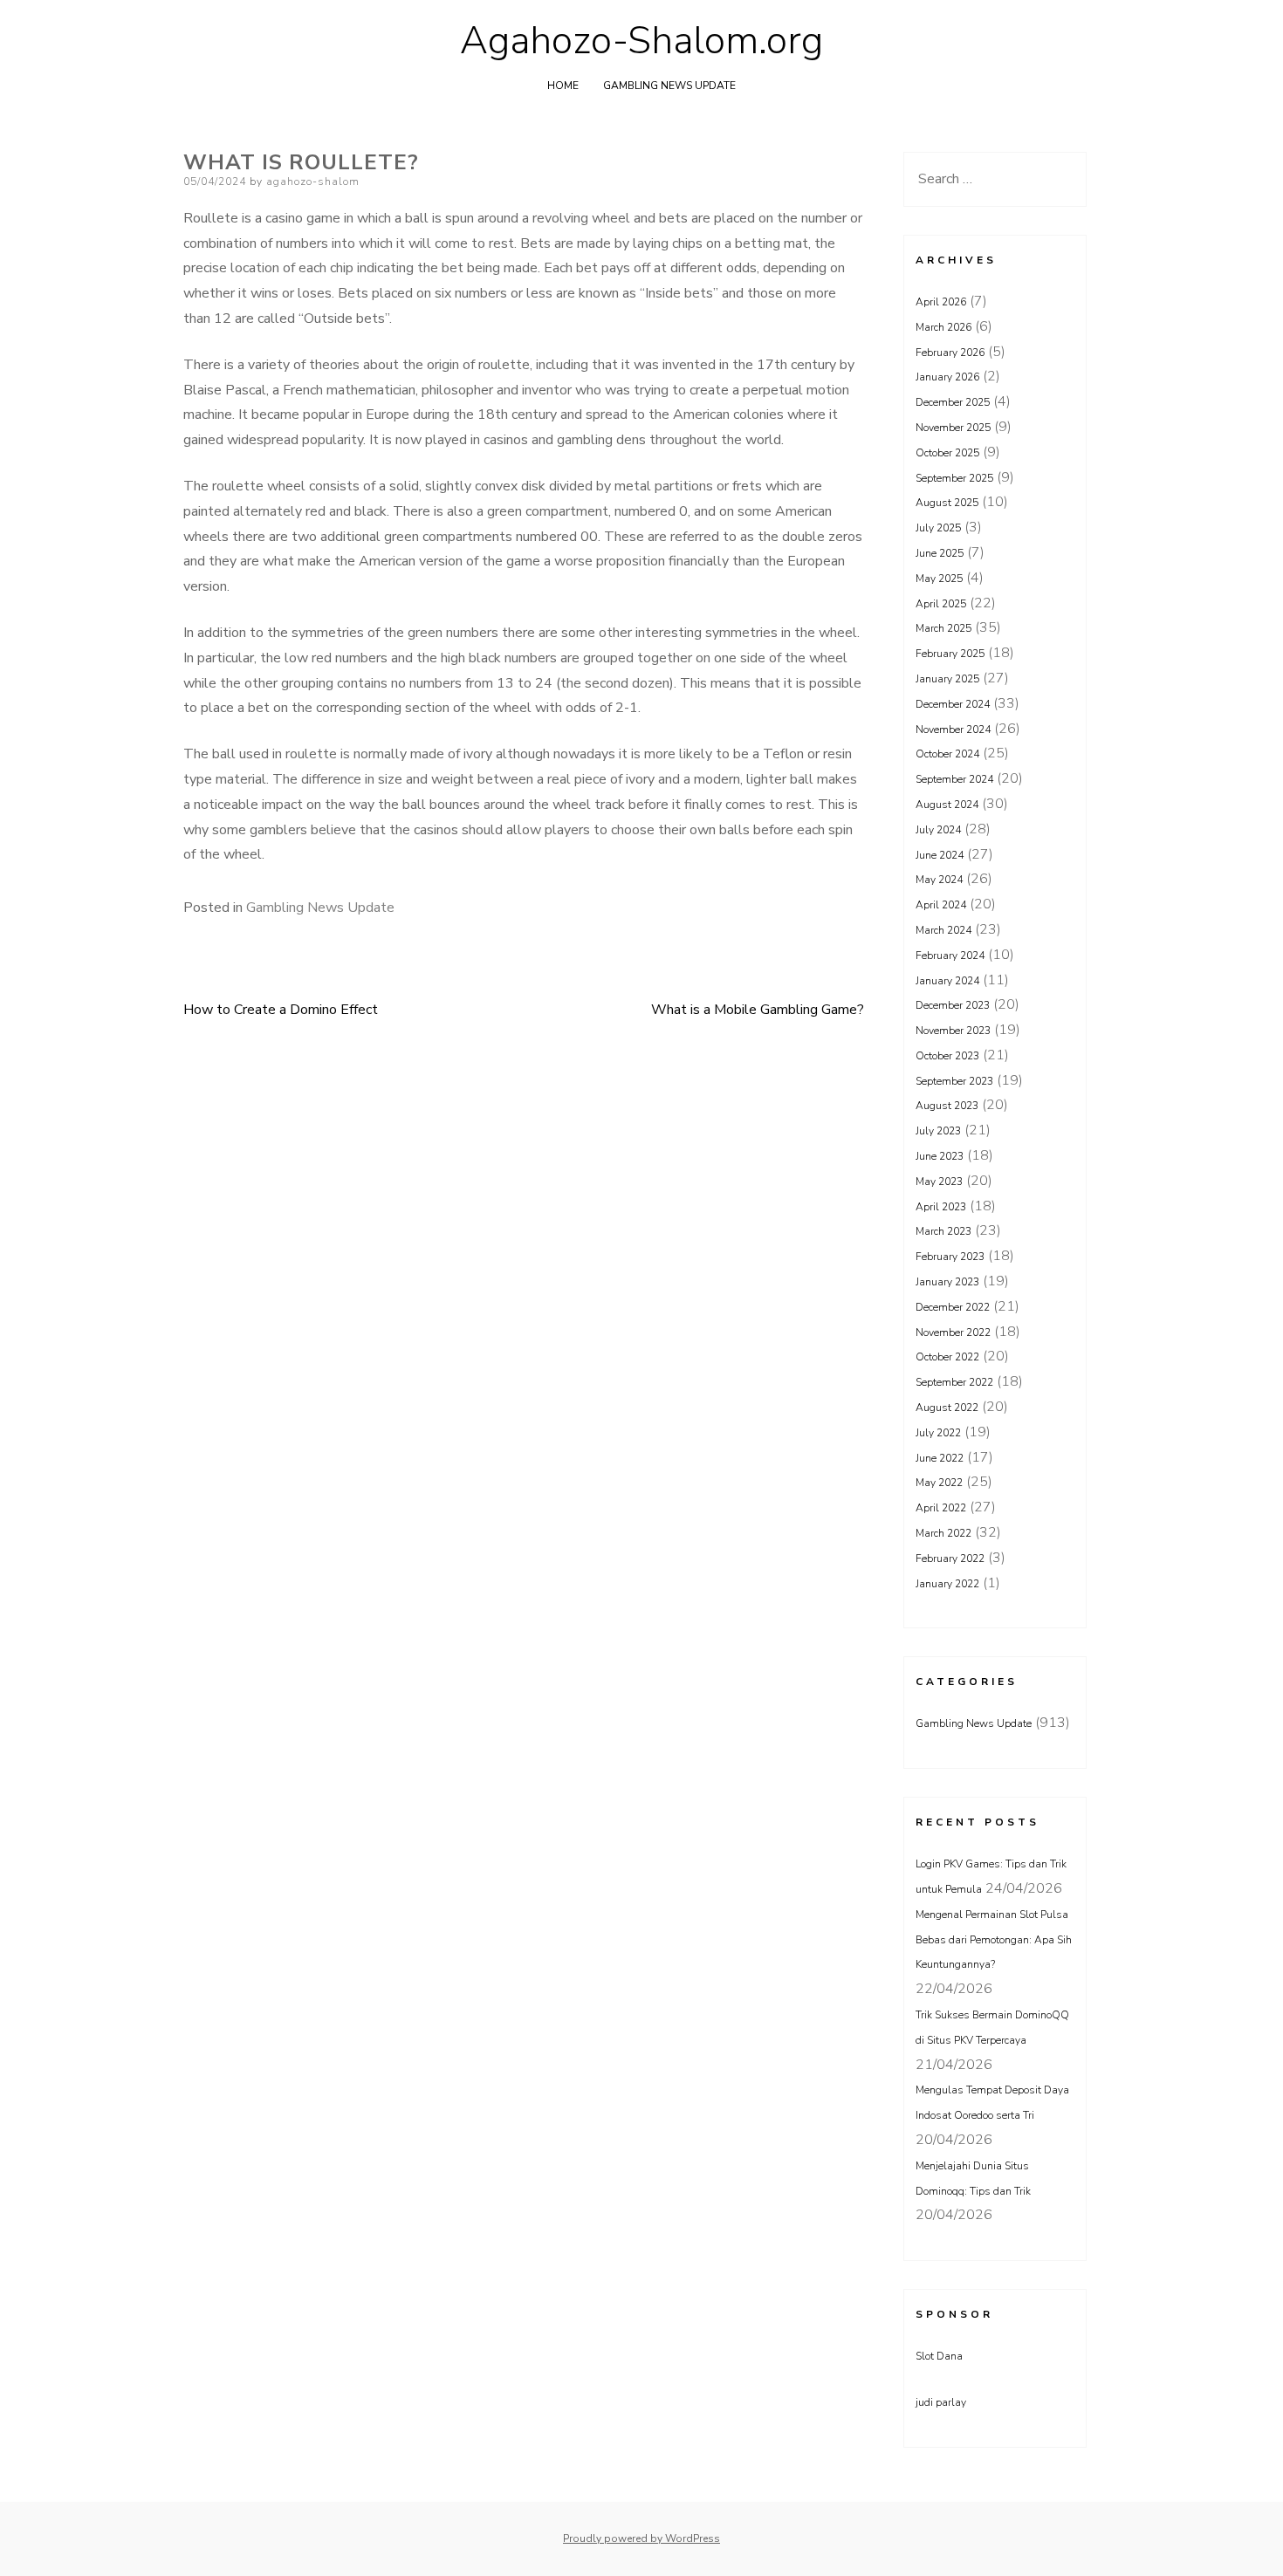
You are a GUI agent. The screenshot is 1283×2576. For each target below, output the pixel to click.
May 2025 (939, 579)
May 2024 (939, 880)
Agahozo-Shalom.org (641, 41)
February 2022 (950, 1559)
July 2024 (938, 830)
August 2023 (947, 1106)
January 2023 (947, 1282)
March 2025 (943, 628)
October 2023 (947, 1056)
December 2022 (953, 1307)
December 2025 (953, 402)
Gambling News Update (669, 86)
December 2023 (953, 1005)
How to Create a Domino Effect (281, 1010)
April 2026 (941, 302)
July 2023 (938, 1131)
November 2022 (953, 1333)
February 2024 (950, 956)
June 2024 (940, 855)
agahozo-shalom (313, 182)
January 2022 (947, 1584)
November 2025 (953, 428)
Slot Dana (939, 2356)
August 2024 (947, 805)
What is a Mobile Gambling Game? (758, 1010)
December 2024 (953, 704)
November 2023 (953, 1031)
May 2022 (939, 1483)
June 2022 (940, 1458)
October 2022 (947, 1357)
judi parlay (941, 2402)
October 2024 (947, 754)
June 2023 (940, 1156)
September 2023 (954, 1081)
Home (563, 86)
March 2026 (943, 327)
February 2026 (950, 353)
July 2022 (938, 1433)
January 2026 (947, 377)
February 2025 (950, 654)
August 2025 (947, 503)
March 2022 (943, 1533)
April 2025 (941, 604)
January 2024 (947, 981)
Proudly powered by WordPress (641, 2538)
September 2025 (954, 478)
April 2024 (941, 905)
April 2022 (941, 1508)
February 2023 (950, 1257)
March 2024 (943, 930)
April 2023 (941, 1207)
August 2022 (947, 1408)
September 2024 (954, 779)
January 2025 (947, 679)
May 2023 (939, 1182)
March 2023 (943, 1231)
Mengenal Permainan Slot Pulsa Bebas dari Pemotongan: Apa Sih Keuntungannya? (994, 1940)
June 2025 (940, 553)
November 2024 (953, 730)
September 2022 (954, 1382)
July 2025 (938, 528)
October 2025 (947, 453)
